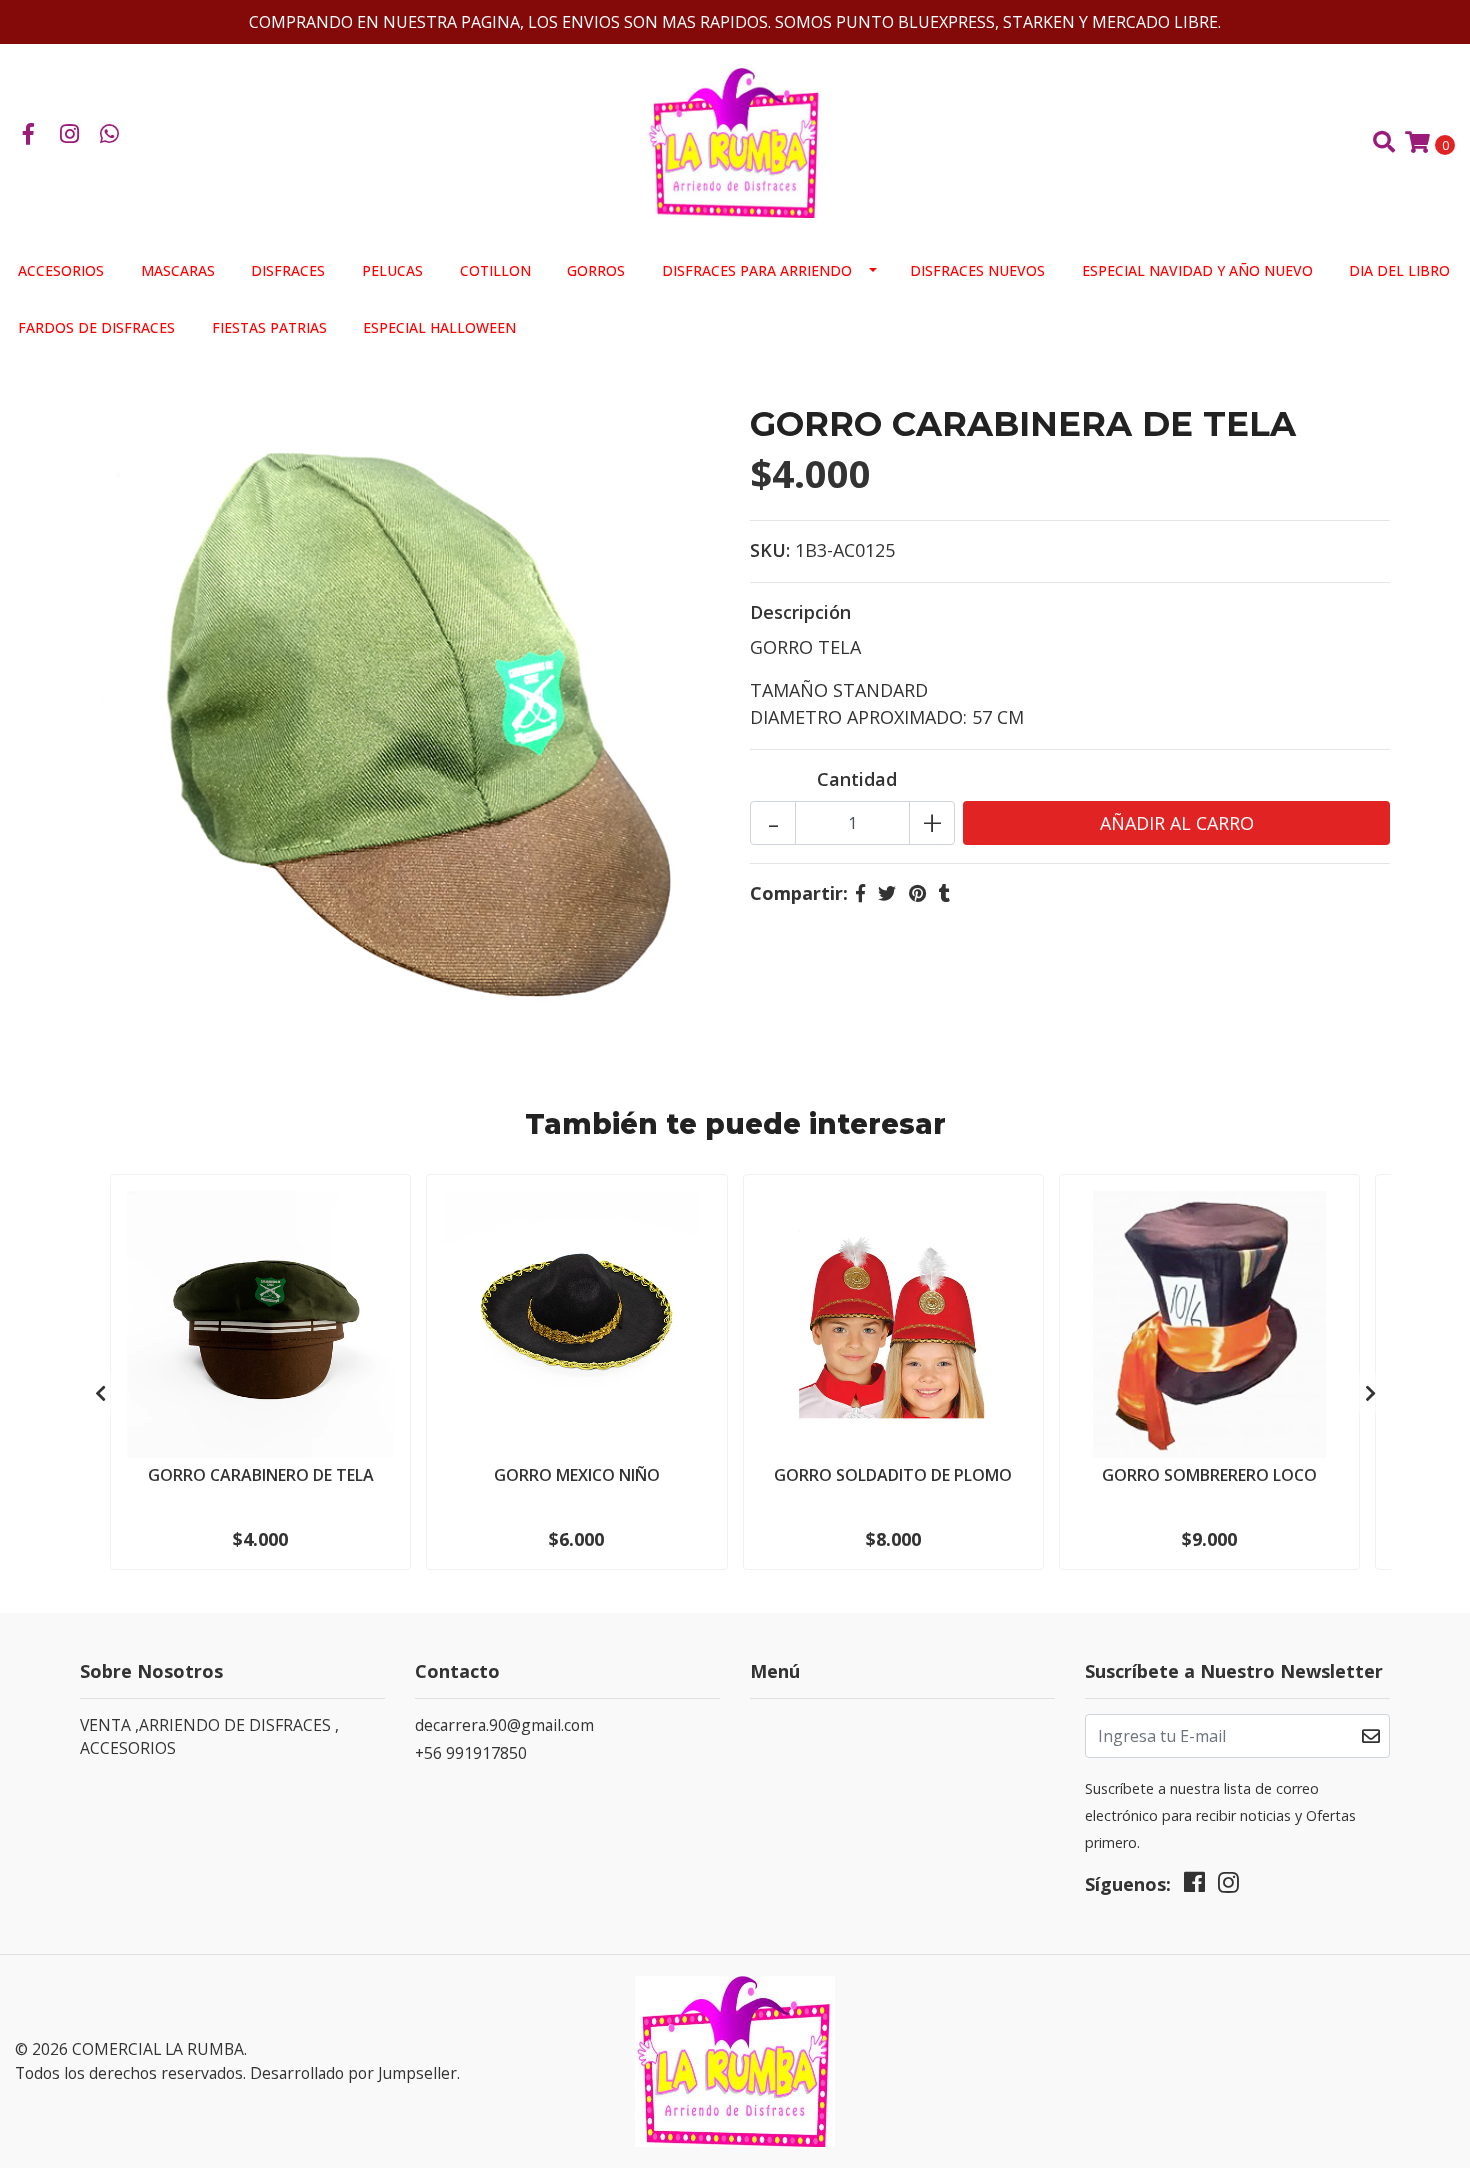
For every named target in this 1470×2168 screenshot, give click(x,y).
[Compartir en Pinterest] (917, 893)
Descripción (800, 612)
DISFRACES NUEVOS (977, 270)
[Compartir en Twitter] (887, 893)
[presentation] (100, 1394)
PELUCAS (392, 270)
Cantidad (857, 779)
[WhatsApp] (110, 135)
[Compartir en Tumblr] (944, 893)
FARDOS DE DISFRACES (96, 327)
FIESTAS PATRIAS (269, 327)
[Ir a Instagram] (70, 135)
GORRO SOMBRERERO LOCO (1209, 1475)
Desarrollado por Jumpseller (353, 2073)
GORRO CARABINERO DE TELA (261, 1475)
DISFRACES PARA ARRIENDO (757, 270)
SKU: (770, 550)
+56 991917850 (471, 1753)
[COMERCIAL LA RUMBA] (735, 141)
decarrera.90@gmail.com (504, 1725)
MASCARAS (178, 270)
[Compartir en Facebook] (860, 893)
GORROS (596, 270)
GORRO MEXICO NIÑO (577, 1475)
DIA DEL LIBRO (1399, 270)
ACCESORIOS (61, 270)
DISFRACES (288, 270)
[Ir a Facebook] (29, 135)
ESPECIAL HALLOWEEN (439, 327)
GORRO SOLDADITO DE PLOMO (893, 1475)
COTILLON (495, 270)
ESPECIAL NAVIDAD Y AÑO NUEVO (1197, 270)
